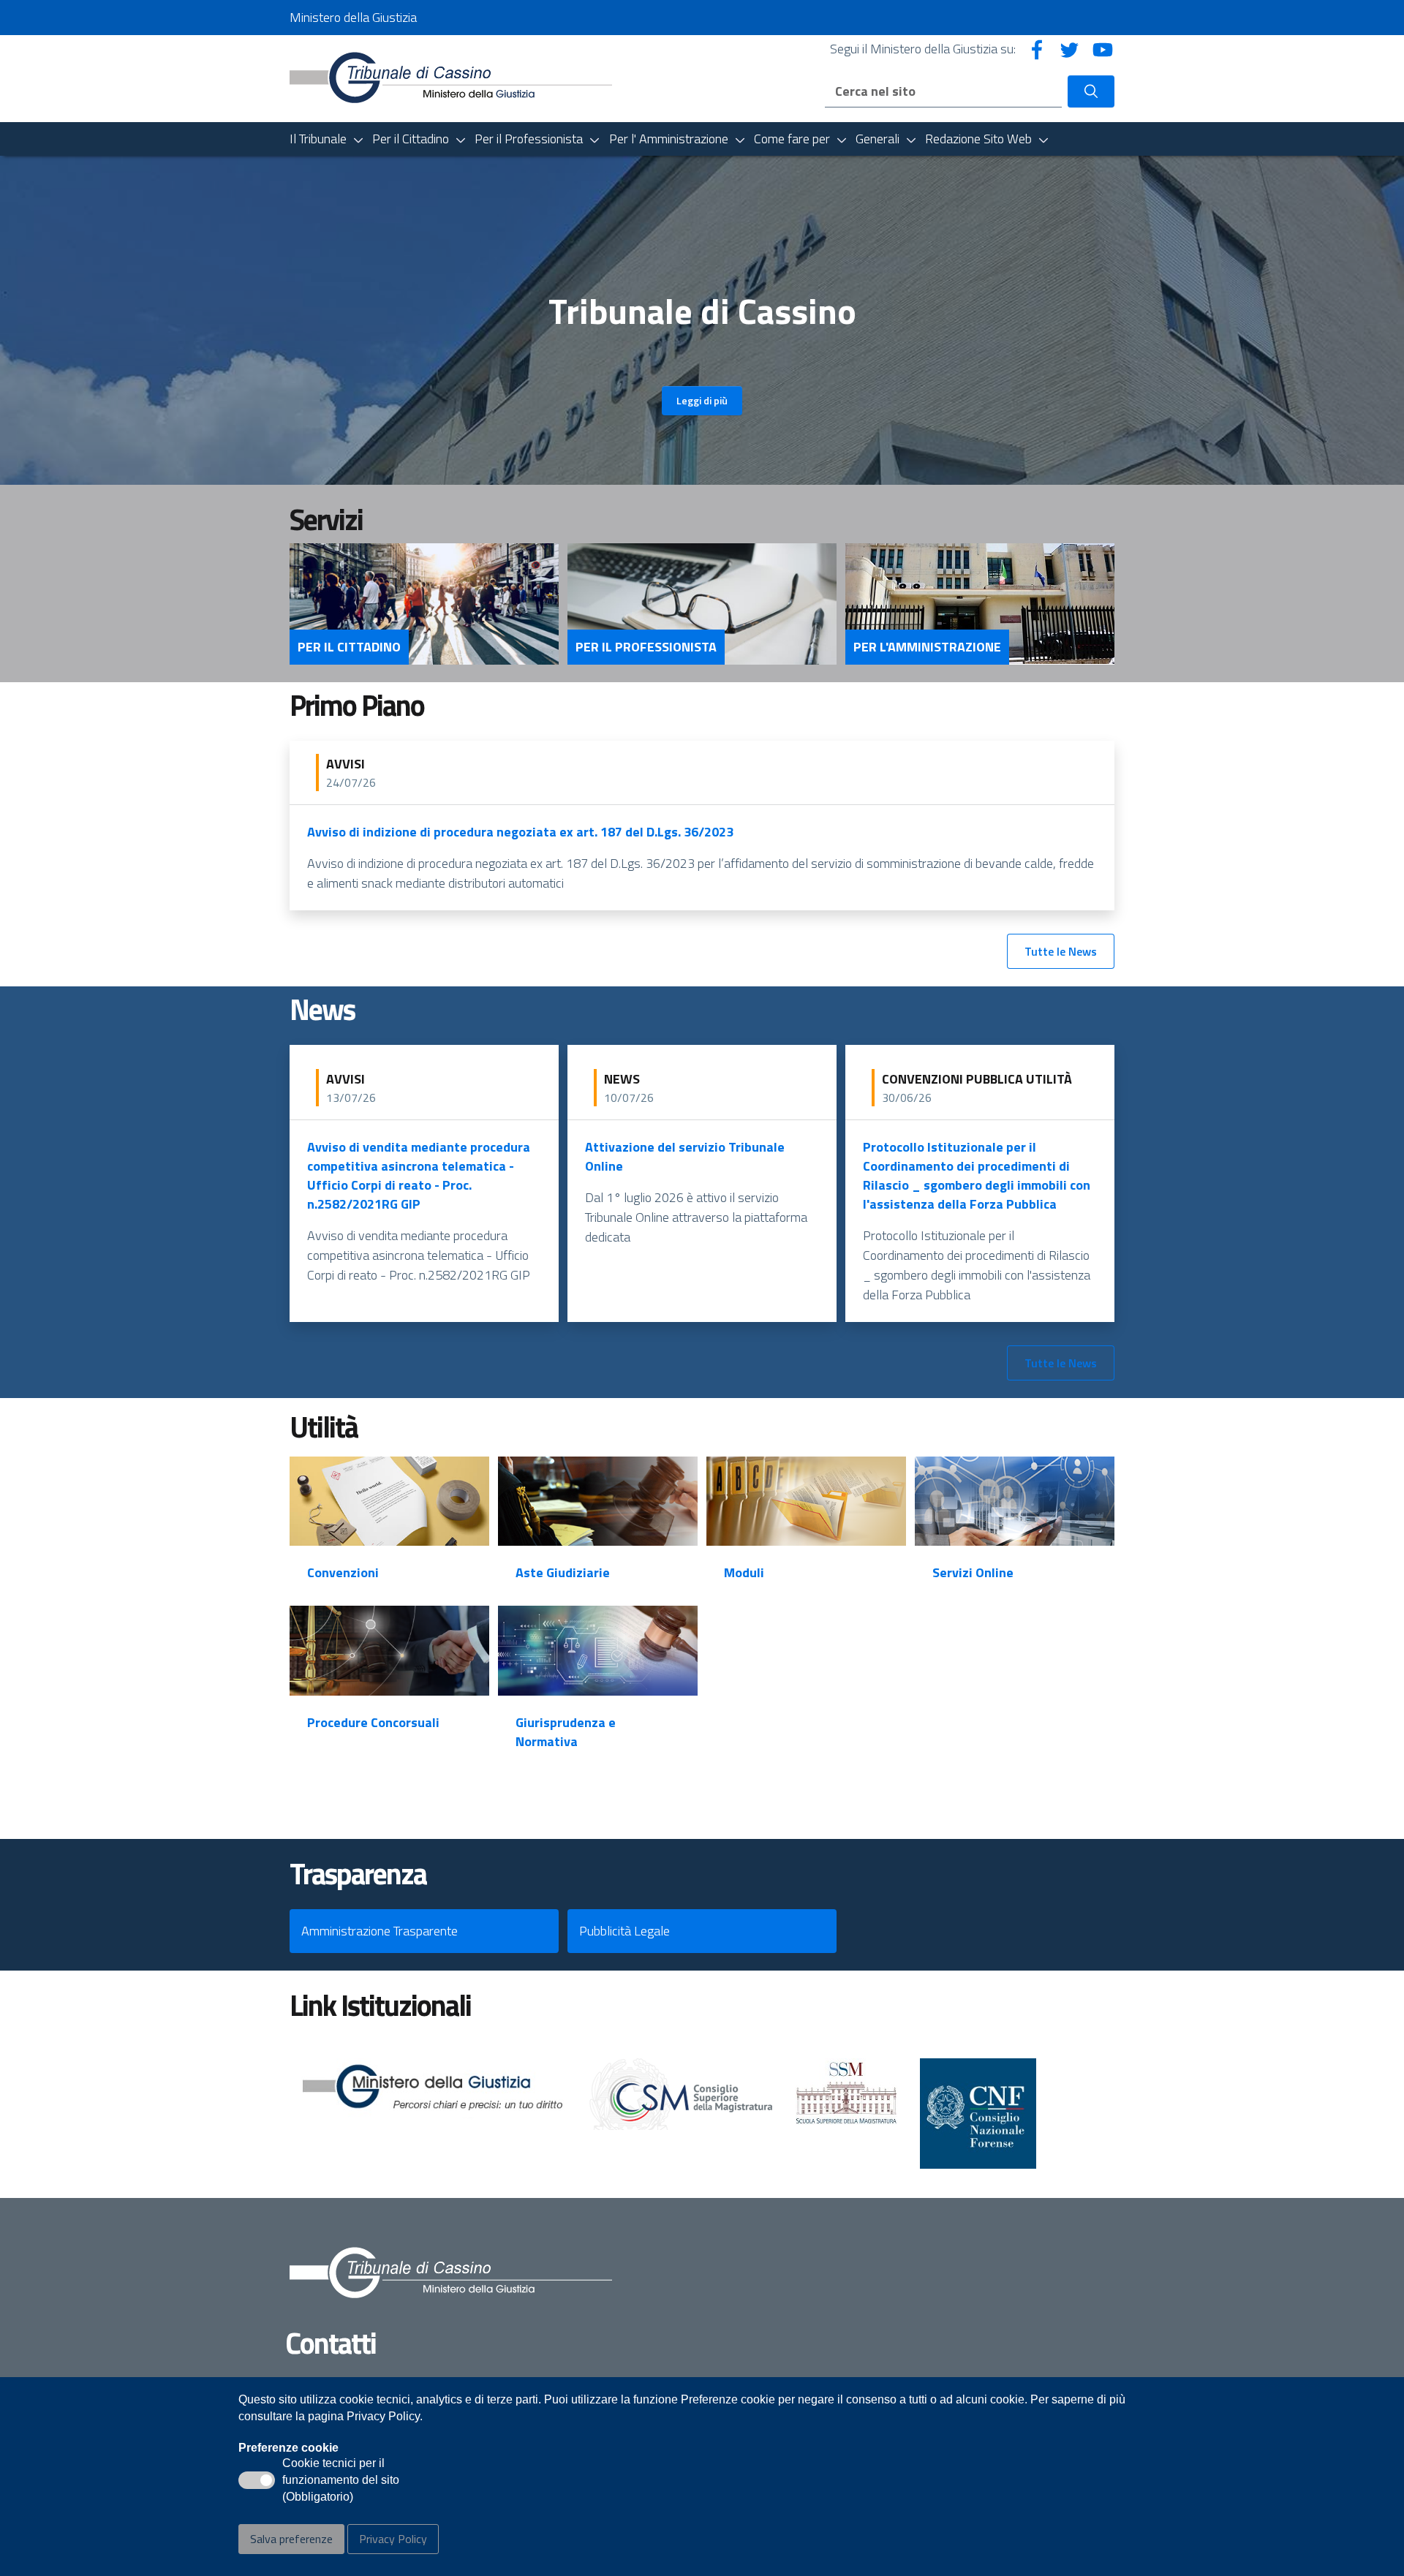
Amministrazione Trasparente (380, 1931)
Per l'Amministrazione (927, 647)
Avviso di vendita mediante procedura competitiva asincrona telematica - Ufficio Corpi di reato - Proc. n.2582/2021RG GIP (419, 1175)
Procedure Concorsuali (373, 1722)
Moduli (744, 1572)
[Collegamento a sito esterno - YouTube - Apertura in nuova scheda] (1103, 49)
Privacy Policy (393, 2539)
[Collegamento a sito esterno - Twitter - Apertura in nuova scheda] (1070, 49)
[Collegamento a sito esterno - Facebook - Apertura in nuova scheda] (1037, 49)
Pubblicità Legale (624, 1931)
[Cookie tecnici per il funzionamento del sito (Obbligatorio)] (257, 2480)
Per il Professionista (646, 647)
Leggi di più (702, 400)
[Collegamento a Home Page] (451, 77)
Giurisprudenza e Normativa (566, 1732)
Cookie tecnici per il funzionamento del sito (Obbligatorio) (341, 2481)
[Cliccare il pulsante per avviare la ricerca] (1091, 91)
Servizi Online (973, 1572)
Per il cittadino (349, 647)
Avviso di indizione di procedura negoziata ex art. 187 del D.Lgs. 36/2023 (520, 832)
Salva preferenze (291, 2539)
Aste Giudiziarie (563, 1572)
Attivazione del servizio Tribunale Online (685, 1156)
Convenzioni (343, 1572)
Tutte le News (1061, 951)
